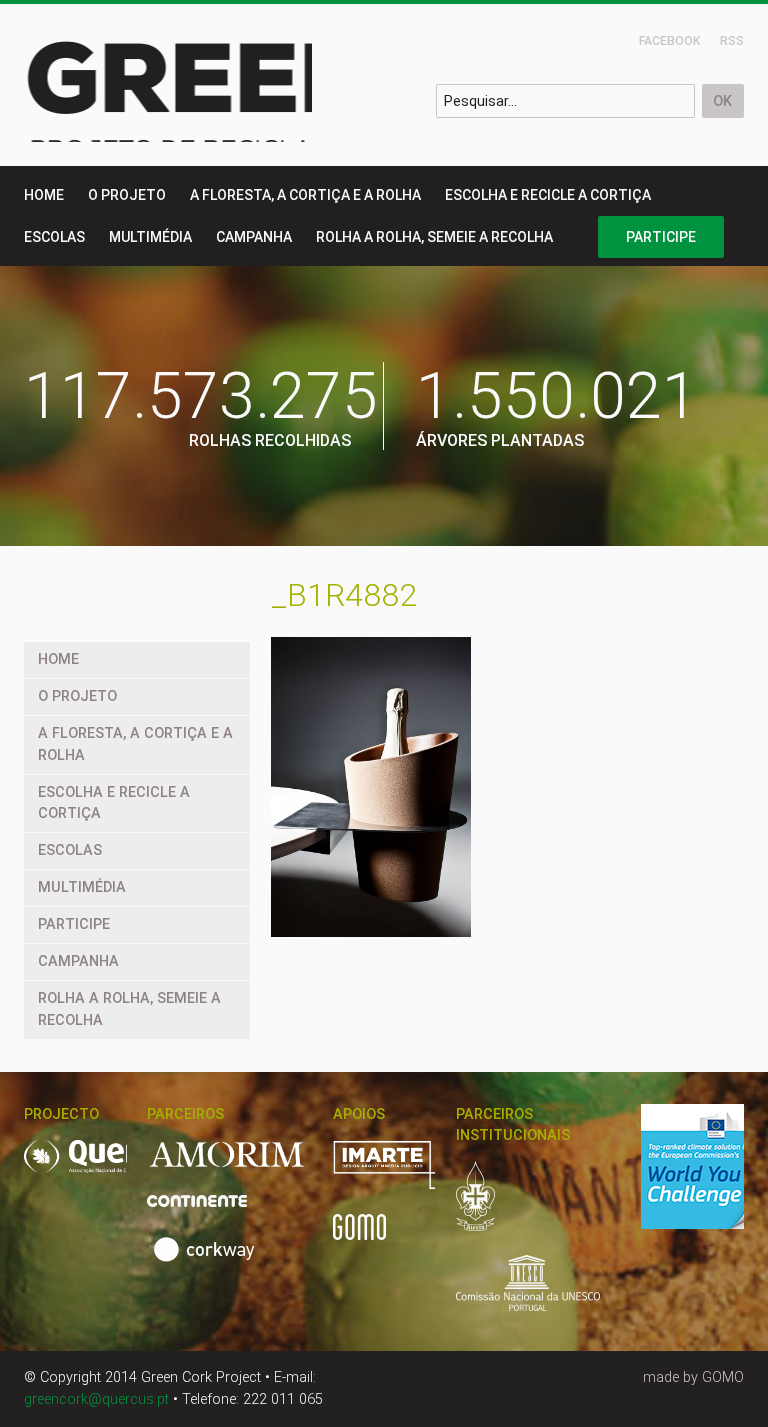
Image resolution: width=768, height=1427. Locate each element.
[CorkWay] (208, 1260)
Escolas (54, 237)
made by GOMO (693, 1377)
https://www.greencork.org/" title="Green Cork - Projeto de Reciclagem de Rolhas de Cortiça (245, 85)
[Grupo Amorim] (239, 1166)
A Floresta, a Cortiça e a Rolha (305, 195)
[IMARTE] (415, 1175)
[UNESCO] (528, 1294)
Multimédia (150, 237)
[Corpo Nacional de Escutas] (487, 1207)
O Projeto (127, 195)
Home (44, 195)
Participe (661, 237)
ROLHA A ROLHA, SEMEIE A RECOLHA (434, 237)
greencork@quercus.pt (96, 1399)
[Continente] (209, 1211)
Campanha (254, 237)
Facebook (669, 41)
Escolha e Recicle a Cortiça (548, 195)
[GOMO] (359, 1237)
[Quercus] (115, 1167)
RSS (732, 41)
